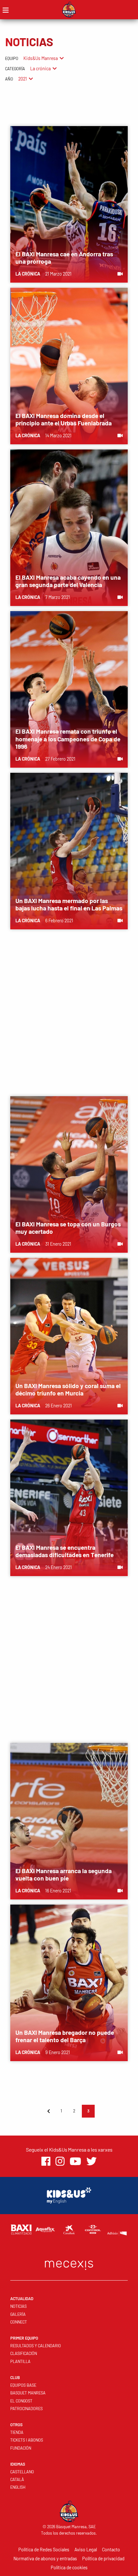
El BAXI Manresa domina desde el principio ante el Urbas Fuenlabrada (64, 419)
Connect (19, 2322)
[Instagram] (60, 2161)
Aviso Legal (86, 2550)
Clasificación (24, 2353)
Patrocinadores (26, 2409)
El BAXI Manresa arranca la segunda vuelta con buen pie (64, 1874)
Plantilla (20, 2361)
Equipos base (23, 2385)
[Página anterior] (48, 2111)
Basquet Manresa (28, 2393)
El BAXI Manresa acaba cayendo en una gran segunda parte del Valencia (68, 581)
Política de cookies (69, 2567)
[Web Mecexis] (69, 2264)
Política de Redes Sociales (44, 2550)
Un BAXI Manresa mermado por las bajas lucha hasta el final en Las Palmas (69, 904)
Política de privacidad (103, 2559)
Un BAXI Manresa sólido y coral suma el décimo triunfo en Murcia (68, 1389)
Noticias (18, 2306)
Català (17, 2479)
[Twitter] (91, 2161)
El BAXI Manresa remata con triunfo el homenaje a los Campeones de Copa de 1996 (68, 739)
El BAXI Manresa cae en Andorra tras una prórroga (64, 258)
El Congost (21, 2401)
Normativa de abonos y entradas (45, 2559)
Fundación (21, 2448)
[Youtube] (75, 2161)
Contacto (111, 2550)
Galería (18, 2314)
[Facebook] (46, 2161)
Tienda (17, 2432)
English (18, 2487)
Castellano (22, 2472)
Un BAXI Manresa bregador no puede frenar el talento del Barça (65, 2036)
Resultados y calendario (36, 2346)
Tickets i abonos (27, 2440)
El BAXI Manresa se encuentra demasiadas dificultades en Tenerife (65, 1551)
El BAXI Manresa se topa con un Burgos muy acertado (68, 1228)
